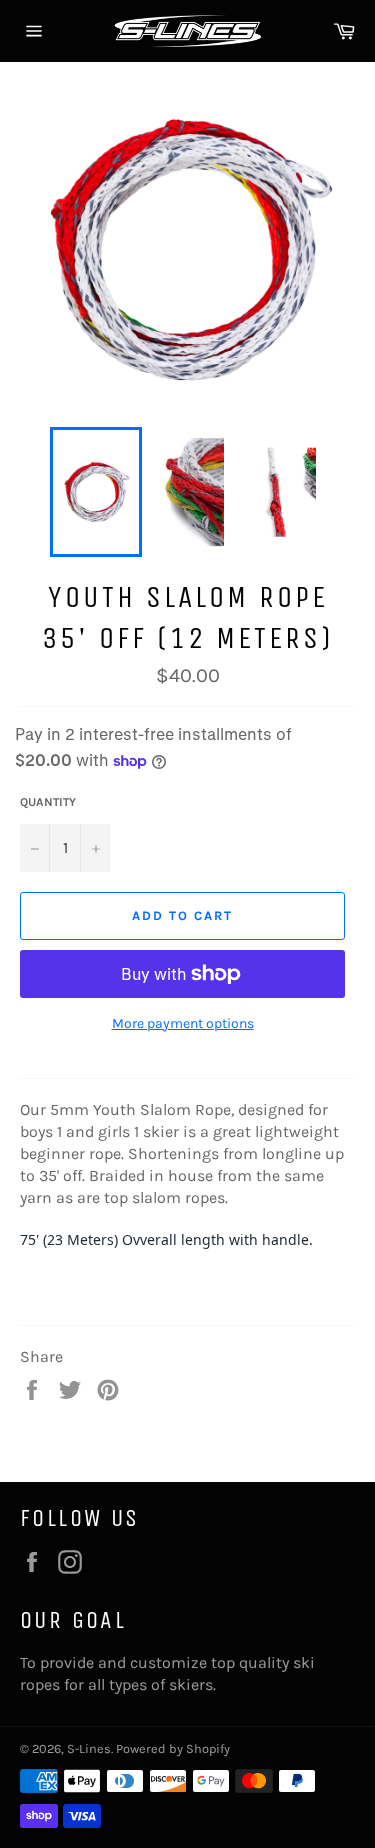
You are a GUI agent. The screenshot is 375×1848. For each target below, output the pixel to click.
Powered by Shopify (173, 1748)
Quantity (48, 802)
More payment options (183, 1023)
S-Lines (89, 1748)
